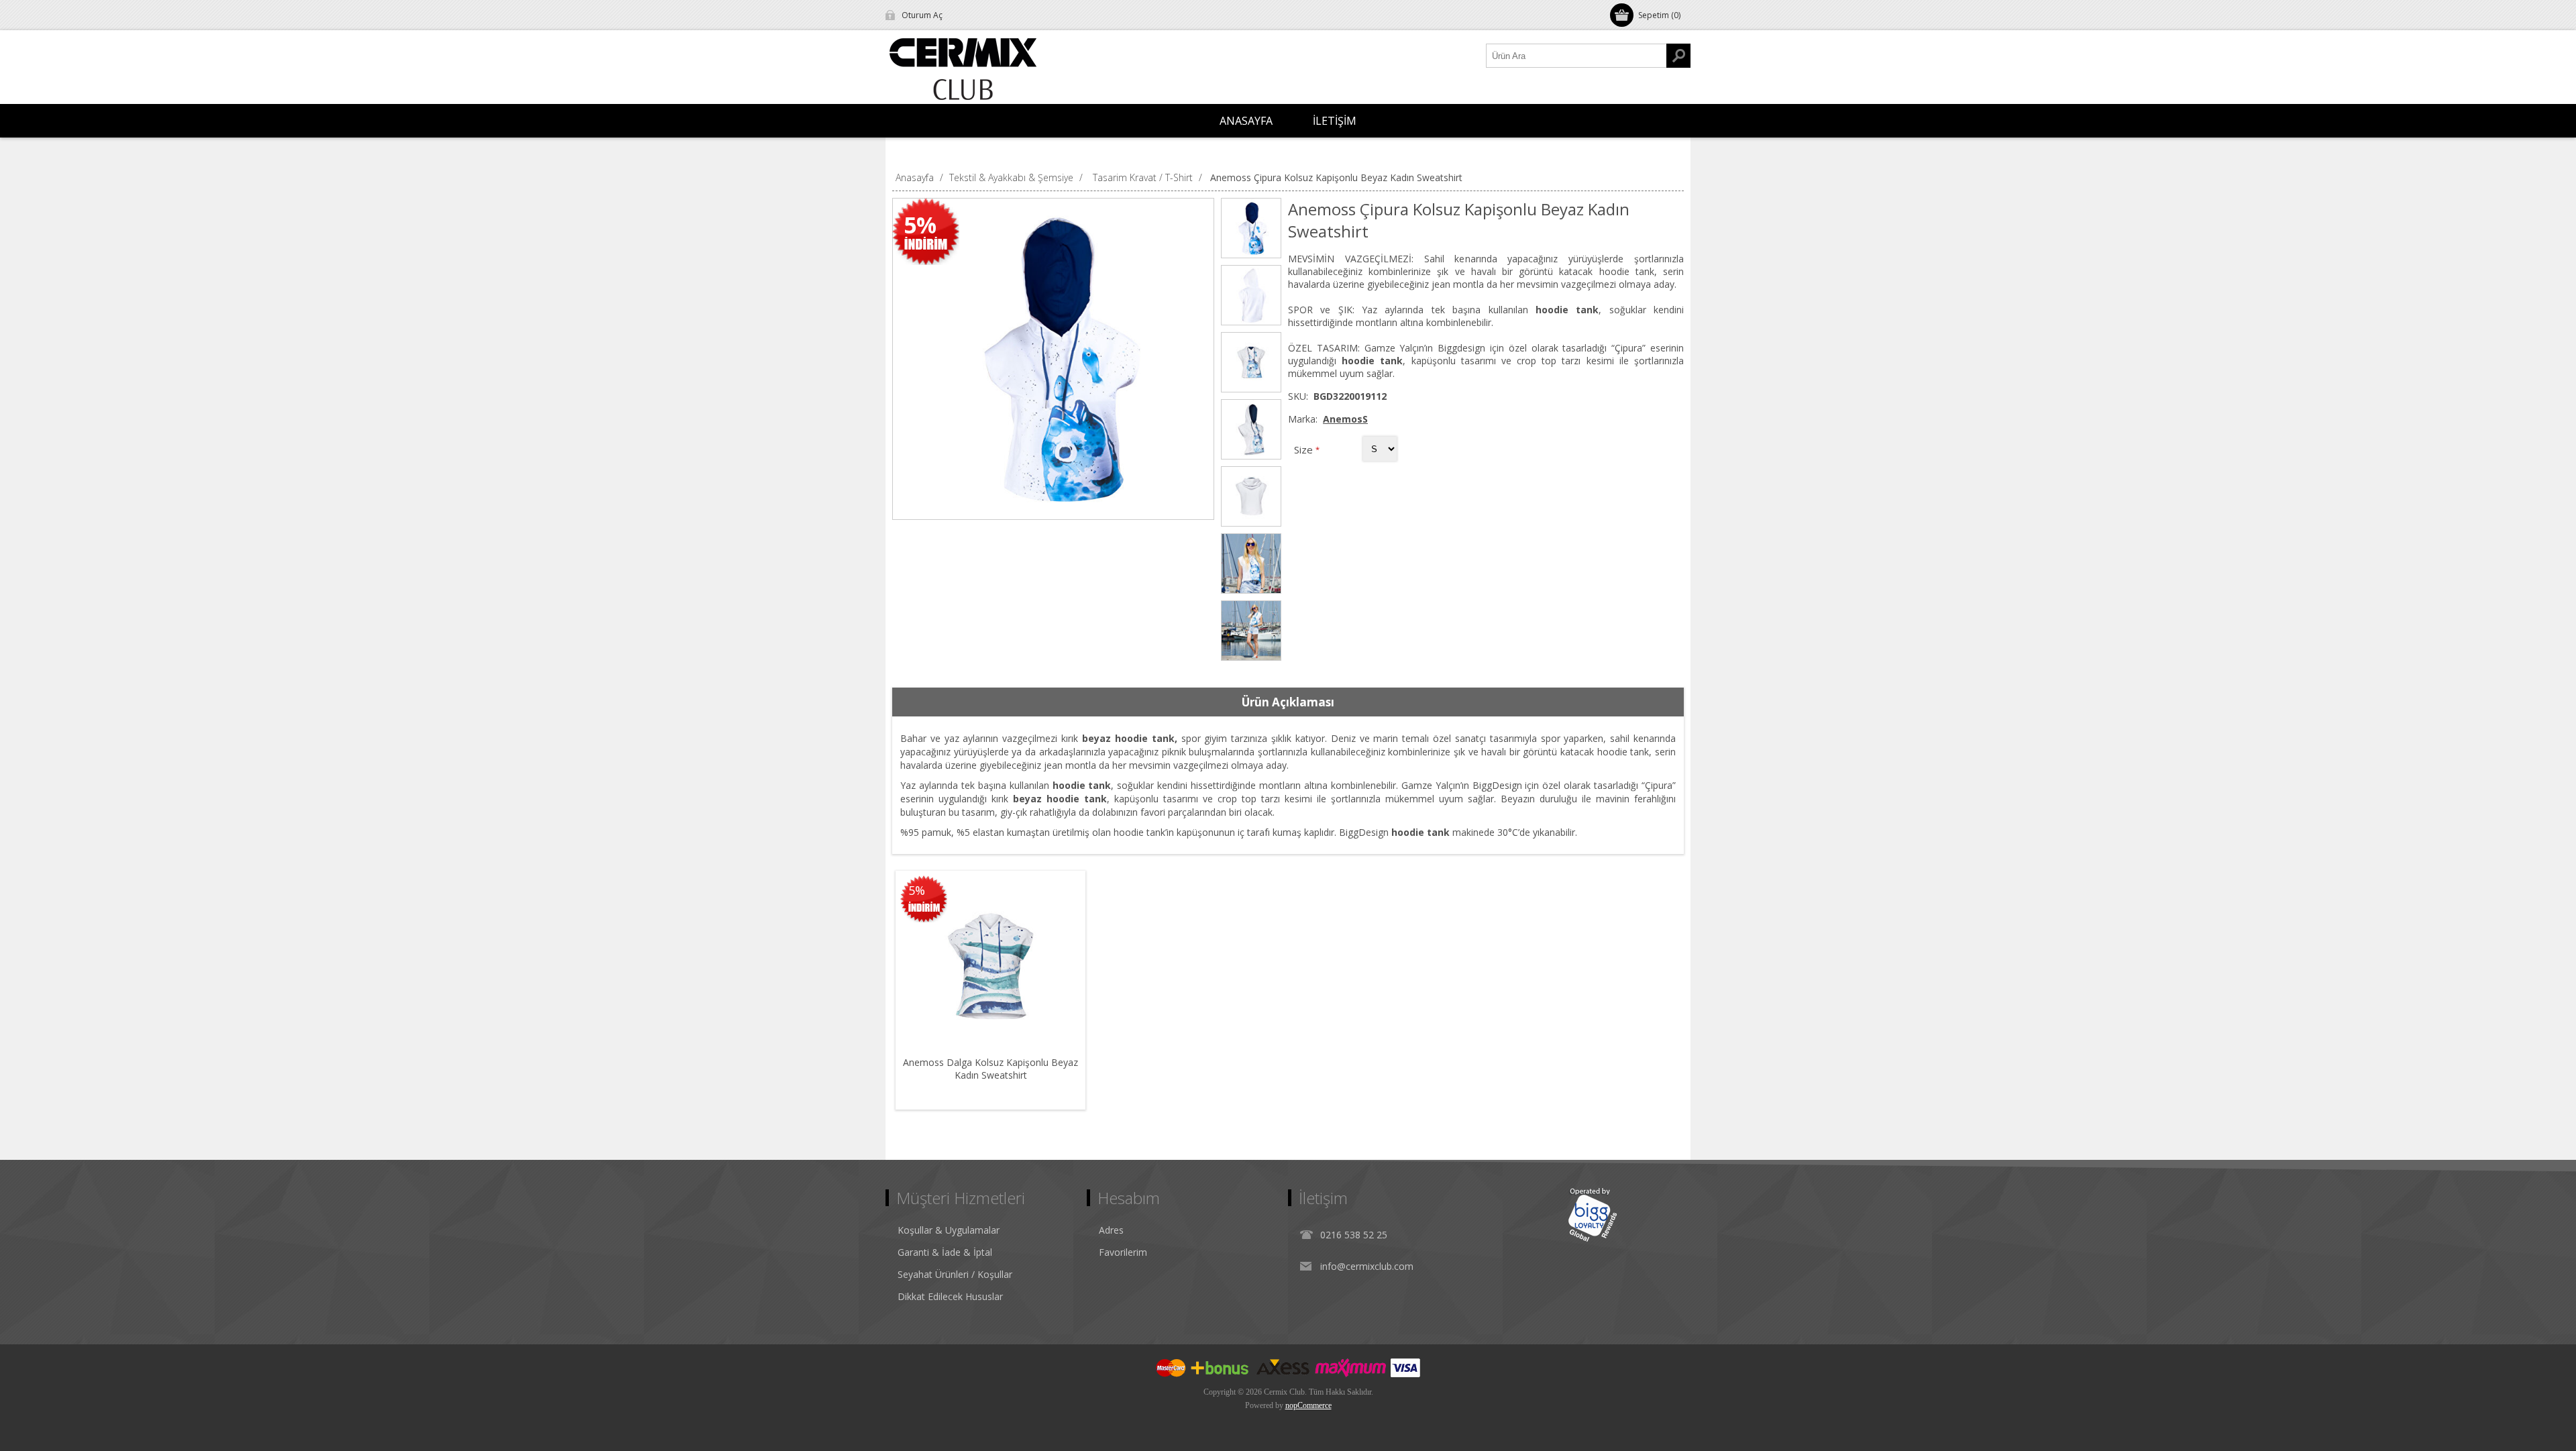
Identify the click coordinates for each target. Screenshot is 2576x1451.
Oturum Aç (922, 15)
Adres (1111, 1230)
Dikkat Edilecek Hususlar (950, 1296)
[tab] (1288, 702)
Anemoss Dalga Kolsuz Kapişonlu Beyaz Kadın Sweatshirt (990, 1069)
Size (1305, 449)
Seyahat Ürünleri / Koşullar (955, 1274)
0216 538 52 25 (1354, 1235)
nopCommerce (1308, 1405)
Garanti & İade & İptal (945, 1252)
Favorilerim (1123, 1252)
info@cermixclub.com (1367, 1266)
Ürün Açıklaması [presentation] (1288, 702)
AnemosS (1345, 419)
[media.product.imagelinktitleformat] (990, 966)
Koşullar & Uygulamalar (949, 1230)
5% (920, 225)
